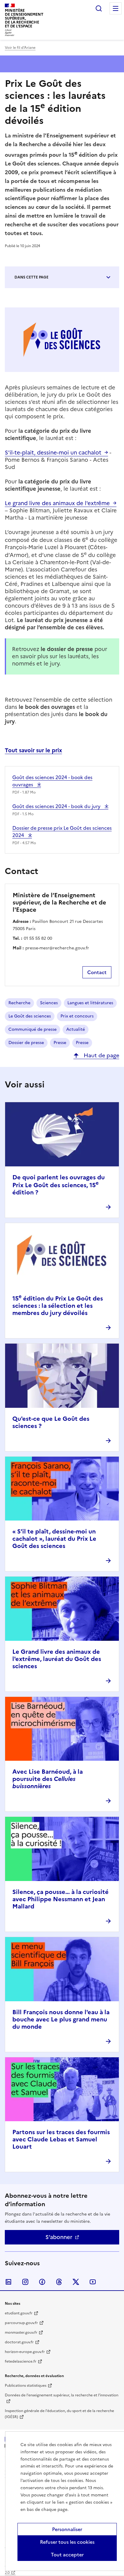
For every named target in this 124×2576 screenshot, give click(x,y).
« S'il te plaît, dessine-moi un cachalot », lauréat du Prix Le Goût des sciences (54, 1539)
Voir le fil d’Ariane (20, 48)
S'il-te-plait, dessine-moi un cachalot (53, 453)
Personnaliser (67, 2529)
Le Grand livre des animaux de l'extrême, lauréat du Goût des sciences (57, 1659)
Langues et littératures (90, 1003)
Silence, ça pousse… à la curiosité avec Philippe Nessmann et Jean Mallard (60, 1899)
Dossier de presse (26, 1043)
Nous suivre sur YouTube (93, 2282)
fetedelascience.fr (21, 2361)
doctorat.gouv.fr (19, 2342)
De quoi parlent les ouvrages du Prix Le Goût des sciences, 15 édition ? (59, 1185)
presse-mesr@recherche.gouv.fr (57, 948)
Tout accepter (67, 2555)
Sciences (49, 1003)
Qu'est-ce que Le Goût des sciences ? (51, 1422)
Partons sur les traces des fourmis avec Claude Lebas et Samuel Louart (61, 2139)
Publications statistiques (26, 2386)
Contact (97, 972)
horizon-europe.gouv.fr (25, 2352)
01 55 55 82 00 (38, 938)
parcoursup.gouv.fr (21, 2323)
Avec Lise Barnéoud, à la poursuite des (48, 1779)
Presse (60, 1043)
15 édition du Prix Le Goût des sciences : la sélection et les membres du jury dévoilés (58, 1306)
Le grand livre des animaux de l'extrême (57, 503)
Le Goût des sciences (30, 1016)
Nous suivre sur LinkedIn (8, 2282)
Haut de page (101, 1055)
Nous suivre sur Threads (59, 2282)
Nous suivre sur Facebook (42, 2282)
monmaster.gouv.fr (21, 2332)
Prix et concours (77, 1016)
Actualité (76, 1029)
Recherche (19, 1003)
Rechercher (99, 8)
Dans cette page (31, 277)
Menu (116, 8)
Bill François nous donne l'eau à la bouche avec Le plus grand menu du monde (61, 2019)
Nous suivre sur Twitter (76, 2282)
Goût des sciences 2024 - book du (57, 806)
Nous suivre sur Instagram (25, 2282)
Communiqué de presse (33, 1029)
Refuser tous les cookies (67, 2542)
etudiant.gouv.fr (19, 2313)
